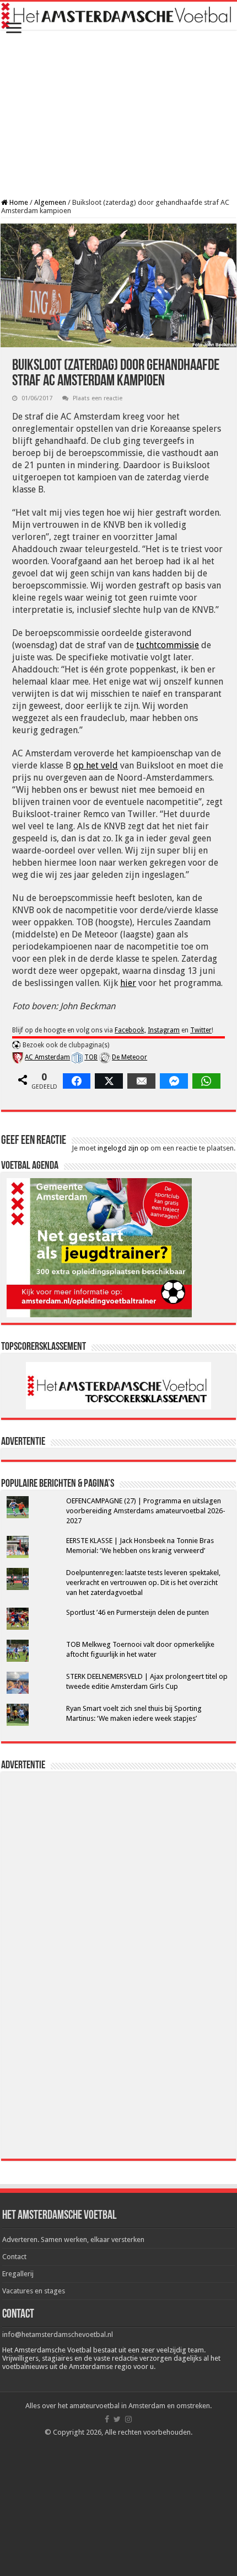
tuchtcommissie (168, 645)
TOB (91, 1057)
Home (18, 202)
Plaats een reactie (98, 398)
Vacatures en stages (34, 2291)
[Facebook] (107, 2419)
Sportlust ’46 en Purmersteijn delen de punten (138, 1612)
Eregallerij (18, 2274)
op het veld (96, 765)
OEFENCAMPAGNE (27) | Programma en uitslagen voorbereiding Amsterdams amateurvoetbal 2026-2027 (146, 1511)
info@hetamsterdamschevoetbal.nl (58, 2334)
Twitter (201, 1030)
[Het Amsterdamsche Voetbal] (118, 16)
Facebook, (130, 1030)
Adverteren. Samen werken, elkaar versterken (73, 2240)
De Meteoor (130, 1057)
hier (128, 983)
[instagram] (128, 2419)
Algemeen (50, 202)
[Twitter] (117, 2419)
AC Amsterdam (47, 1057)
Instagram (164, 1030)
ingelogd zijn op (123, 1148)
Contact (14, 2257)
